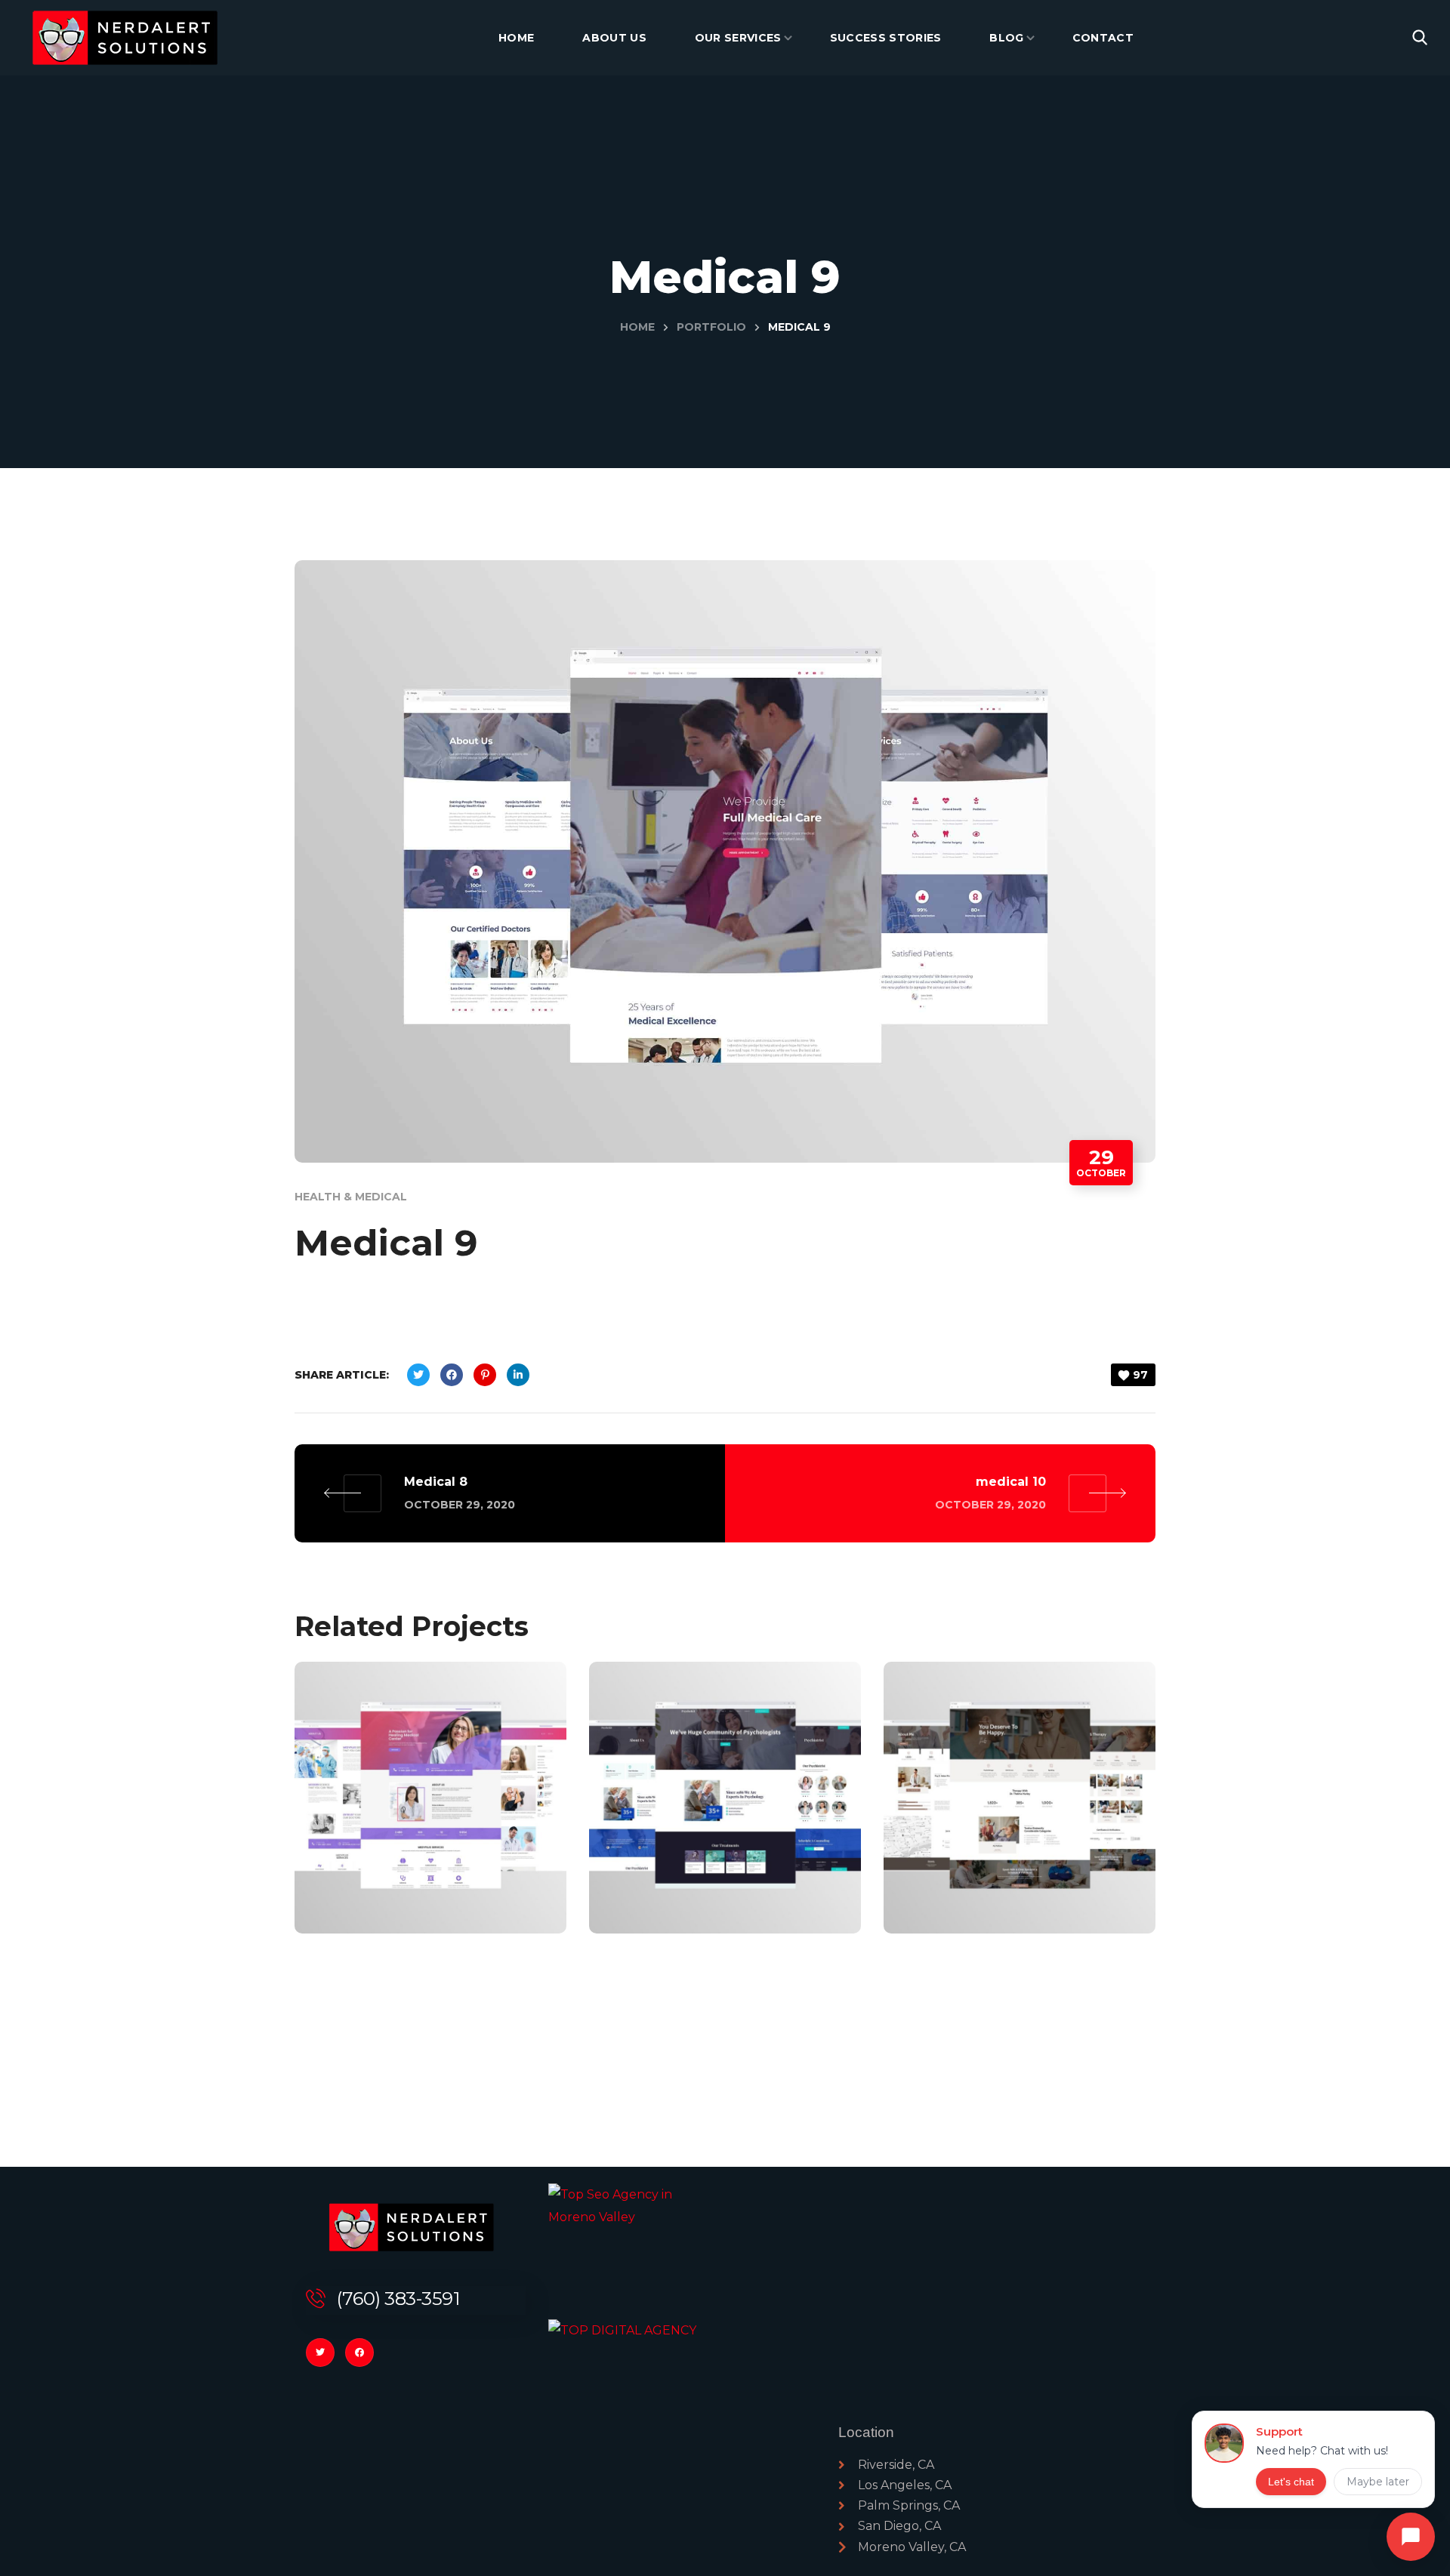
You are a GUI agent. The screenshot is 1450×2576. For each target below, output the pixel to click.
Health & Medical (351, 1197)
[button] (1420, 38)
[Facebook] (359, 2353)
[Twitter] (320, 2353)
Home (637, 327)
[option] (430, 1809)
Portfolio (711, 327)
